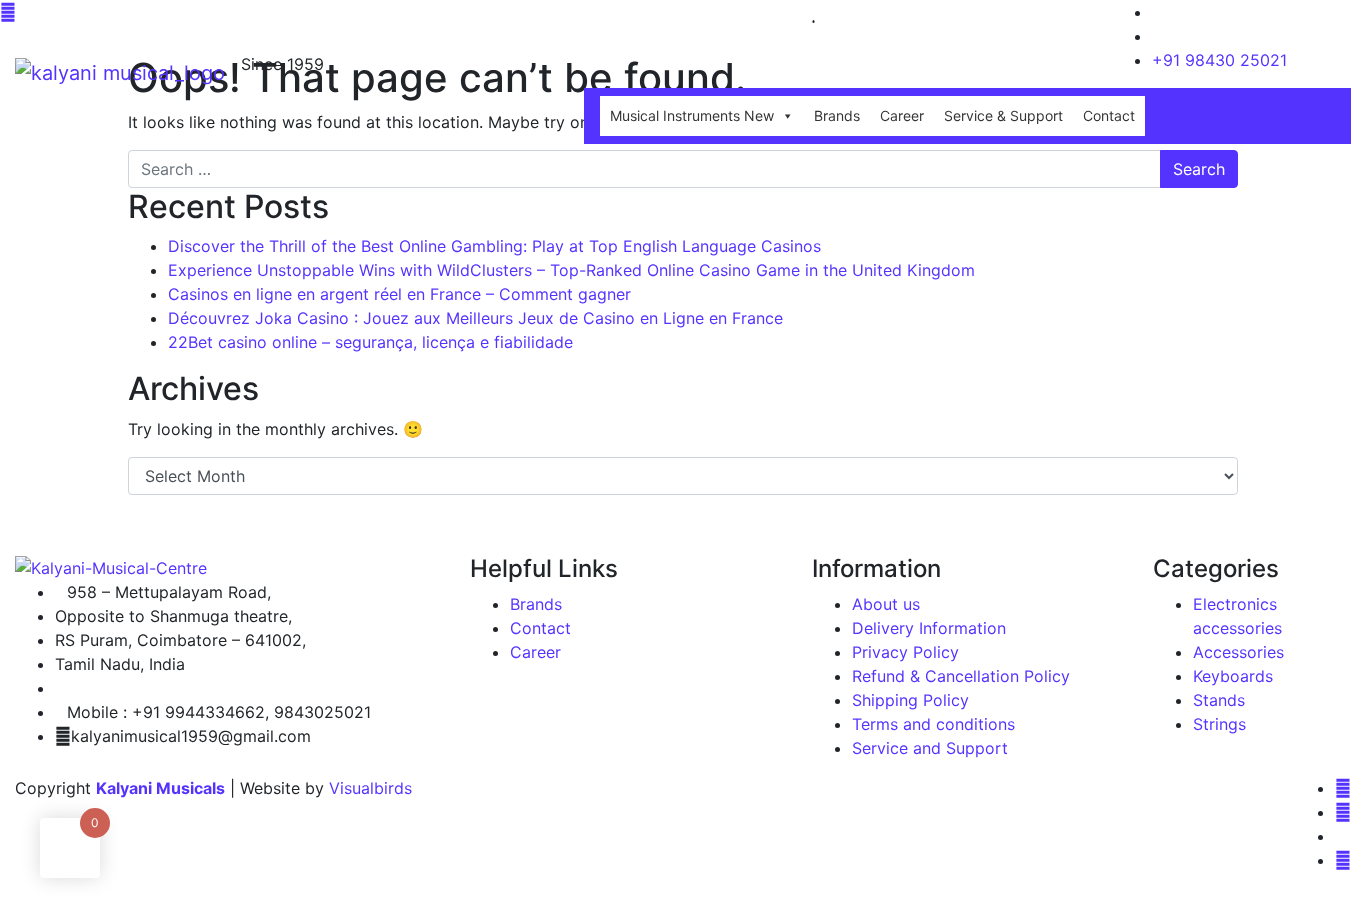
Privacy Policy (905, 652)
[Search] (787, 20)
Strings (1219, 724)
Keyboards (1233, 676)
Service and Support (930, 748)
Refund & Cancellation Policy (961, 676)
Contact (1109, 115)
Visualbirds (370, 788)
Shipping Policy (910, 700)
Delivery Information (929, 628)
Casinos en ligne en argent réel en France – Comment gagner (399, 294)
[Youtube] (1343, 860)
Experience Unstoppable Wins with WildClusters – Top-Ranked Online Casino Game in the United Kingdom (571, 270)
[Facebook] (1343, 788)
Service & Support (1003, 115)
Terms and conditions (933, 724)
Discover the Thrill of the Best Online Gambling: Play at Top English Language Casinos (494, 246)
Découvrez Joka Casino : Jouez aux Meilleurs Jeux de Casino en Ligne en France (475, 318)
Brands (837, 115)
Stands (1219, 700)
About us (886, 604)
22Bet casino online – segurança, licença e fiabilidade (370, 342)
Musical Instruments (692, 115)
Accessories (1238, 652)
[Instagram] (1343, 812)
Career (902, 115)
